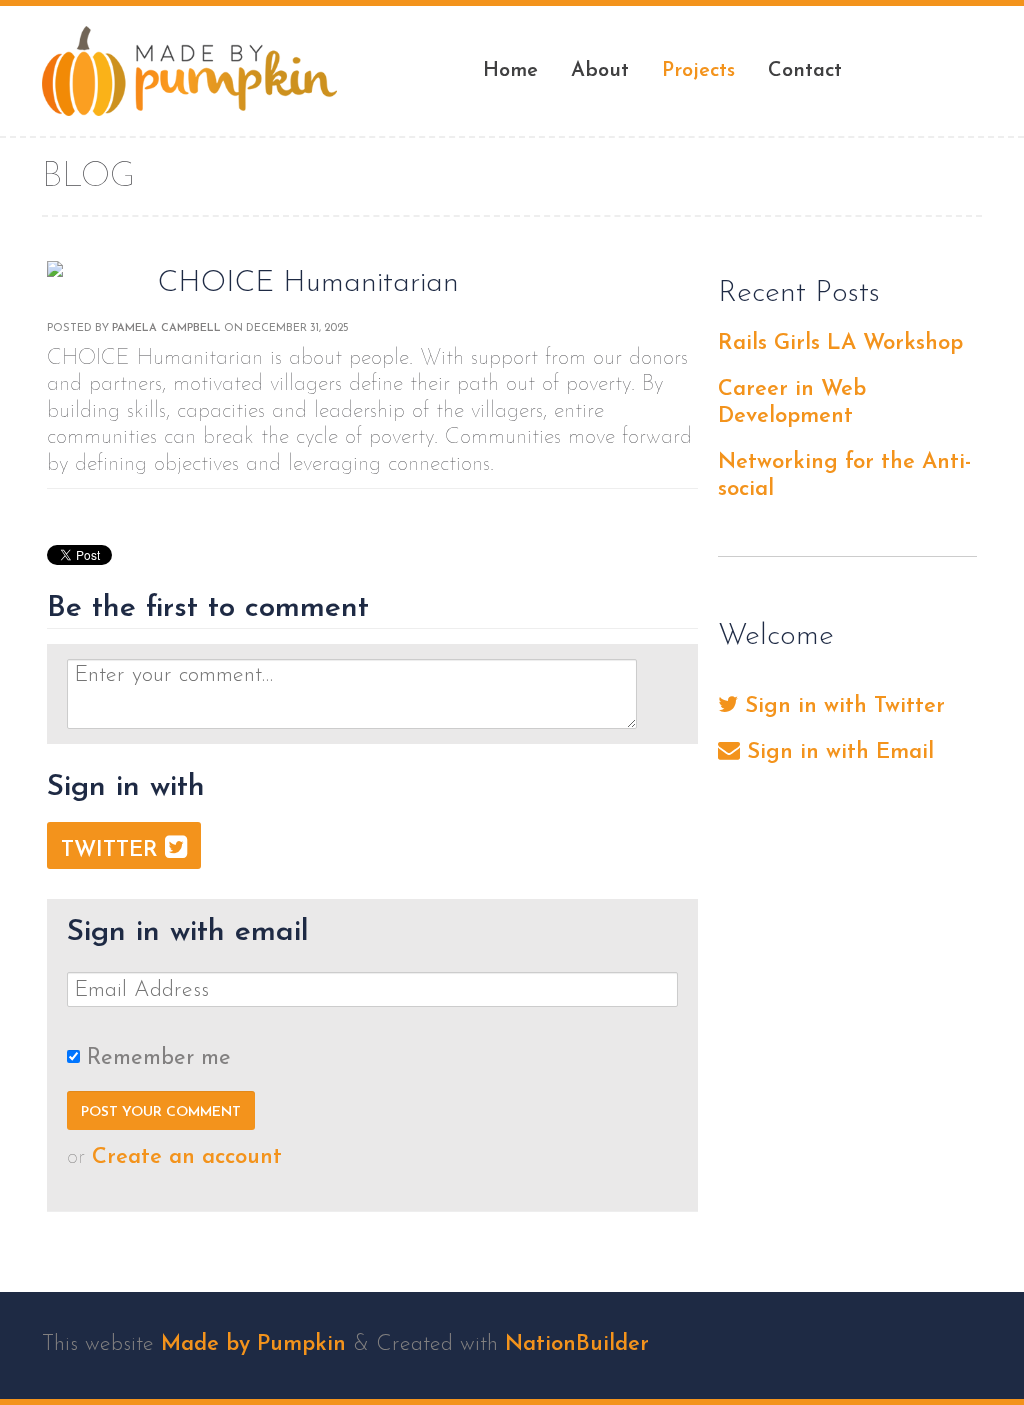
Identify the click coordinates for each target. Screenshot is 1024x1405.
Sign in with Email (837, 752)
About (600, 71)
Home (510, 71)
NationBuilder (577, 1344)
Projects (698, 71)
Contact (805, 71)
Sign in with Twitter (841, 706)
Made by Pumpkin (253, 1344)
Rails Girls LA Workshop (840, 343)
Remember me (159, 1058)
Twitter (113, 850)
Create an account (187, 1157)
